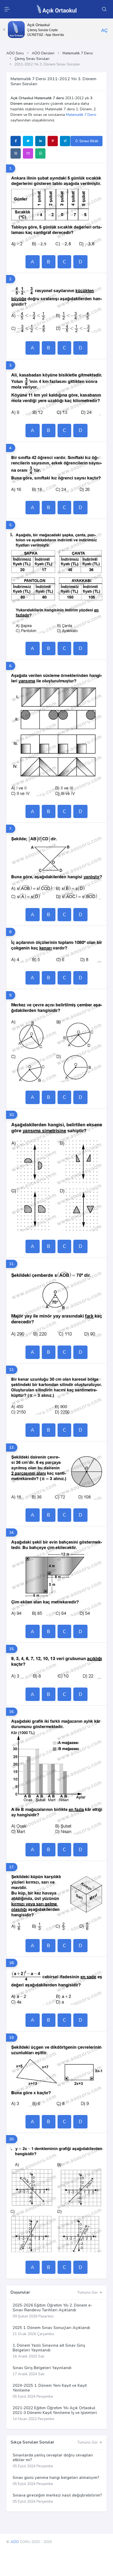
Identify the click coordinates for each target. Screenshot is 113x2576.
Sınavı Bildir (88, 141)
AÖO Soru (15, 53)
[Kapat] (4, 30)
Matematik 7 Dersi (78, 53)
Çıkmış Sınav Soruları (32, 59)
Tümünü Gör (88, 2292)
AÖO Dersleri (43, 53)
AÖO (15, 2542)
